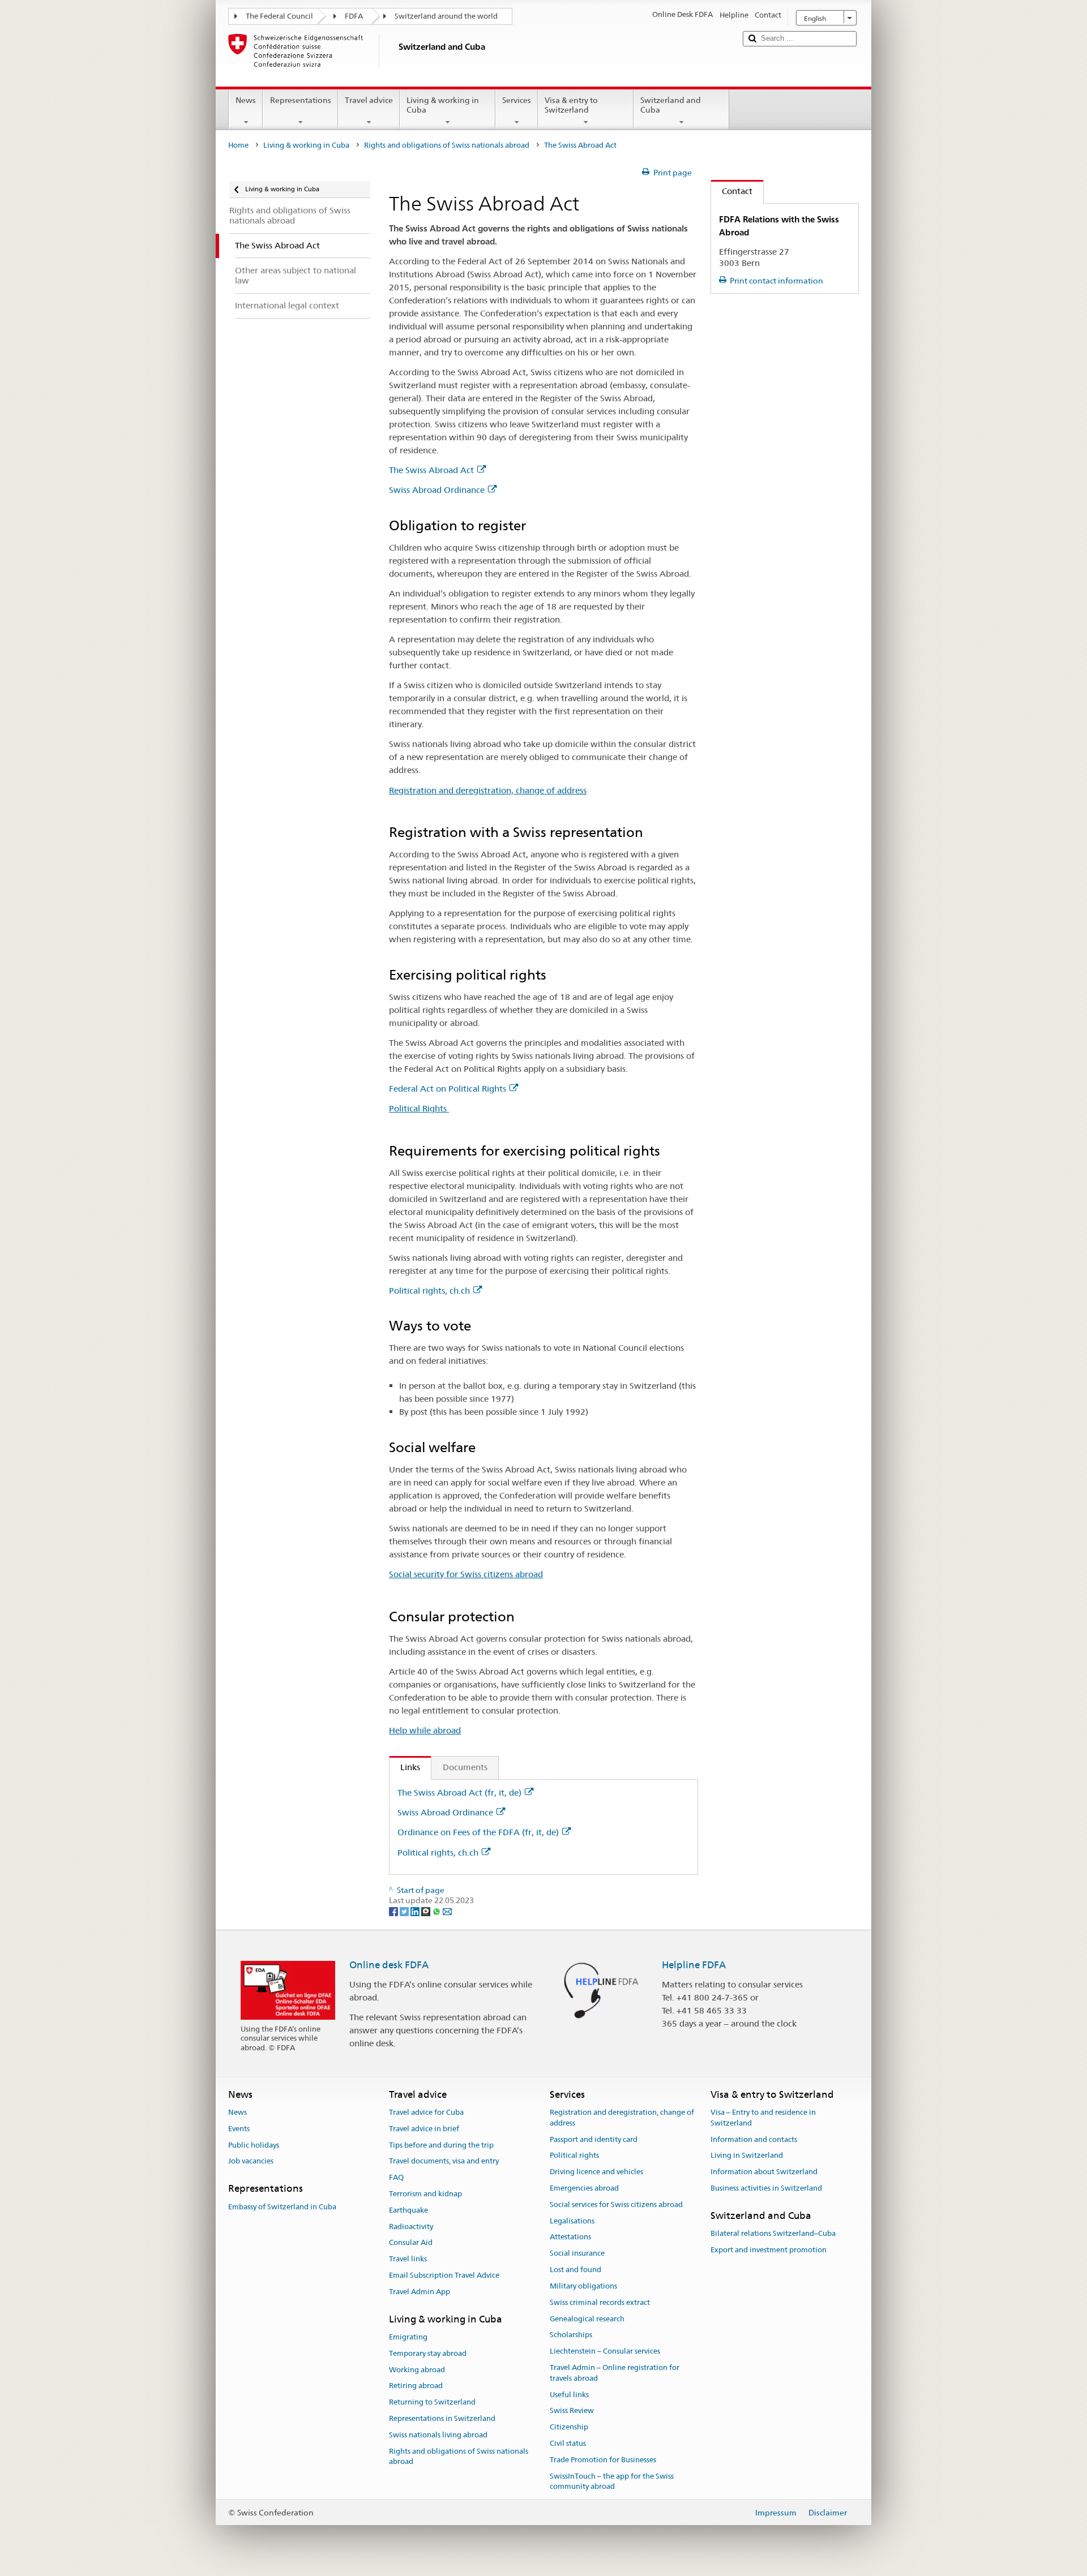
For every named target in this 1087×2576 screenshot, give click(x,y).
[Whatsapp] (437, 1911)
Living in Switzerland (747, 2156)
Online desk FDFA (389, 1965)
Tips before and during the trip (441, 2145)
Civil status (568, 2443)
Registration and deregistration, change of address (488, 790)
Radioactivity (411, 2227)
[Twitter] (405, 1911)
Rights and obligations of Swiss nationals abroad (447, 145)
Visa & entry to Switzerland (571, 105)
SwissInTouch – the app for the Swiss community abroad (612, 2481)
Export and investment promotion (769, 2250)
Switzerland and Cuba (671, 105)
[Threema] (427, 1911)
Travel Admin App (420, 2292)
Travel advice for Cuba (426, 2112)
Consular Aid (411, 2243)
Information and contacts (754, 2139)
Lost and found (575, 2270)
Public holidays (254, 2145)
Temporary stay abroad (428, 2353)
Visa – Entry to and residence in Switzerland (763, 2118)
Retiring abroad (416, 2386)
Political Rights (419, 1108)
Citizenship (569, 2427)
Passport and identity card (594, 2139)
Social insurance (577, 2254)
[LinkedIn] (416, 1911)
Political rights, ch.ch (429, 1291)
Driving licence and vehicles (596, 2172)
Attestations (570, 2237)
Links (405, 1767)
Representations (301, 100)
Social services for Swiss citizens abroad (616, 2204)
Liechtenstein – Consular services (605, 2351)
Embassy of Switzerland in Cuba (282, 2207)
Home (238, 145)
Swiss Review (572, 2411)
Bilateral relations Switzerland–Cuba (773, 2233)
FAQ (396, 2177)
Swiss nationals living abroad (438, 2435)
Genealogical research (587, 2319)
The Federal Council (279, 16)
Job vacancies (251, 2161)
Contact (732, 191)
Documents (465, 1767)
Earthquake (408, 2210)
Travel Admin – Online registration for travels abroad (615, 2373)
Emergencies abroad (584, 2188)
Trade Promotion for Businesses (603, 2460)
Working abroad (417, 2370)
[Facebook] (394, 1911)
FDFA (354, 16)
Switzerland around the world (446, 16)
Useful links (569, 2395)
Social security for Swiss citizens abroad (466, 1574)
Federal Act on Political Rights (448, 1089)
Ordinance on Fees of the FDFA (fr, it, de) (478, 1832)
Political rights (574, 2156)
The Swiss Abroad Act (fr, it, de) (459, 1793)
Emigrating (408, 2337)
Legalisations (572, 2221)
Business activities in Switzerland (766, 2188)
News (246, 100)
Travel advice (369, 100)
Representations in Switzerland (442, 2418)
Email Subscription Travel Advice (444, 2275)
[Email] (447, 1911)
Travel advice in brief (424, 2129)
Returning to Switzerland (432, 2403)
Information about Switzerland (764, 2172)
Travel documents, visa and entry (444, 2161)
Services (517, 100)
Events (239, 2129)
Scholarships (571, 2335)
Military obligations (583, 2286)
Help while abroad (425, 1730)
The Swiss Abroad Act (431, 470)
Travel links (408, 2259)
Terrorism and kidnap (425, 2194)
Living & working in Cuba (443, 105)
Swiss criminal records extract (600, 2302)
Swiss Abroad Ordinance (437, 490)
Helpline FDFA (694, 1965)
